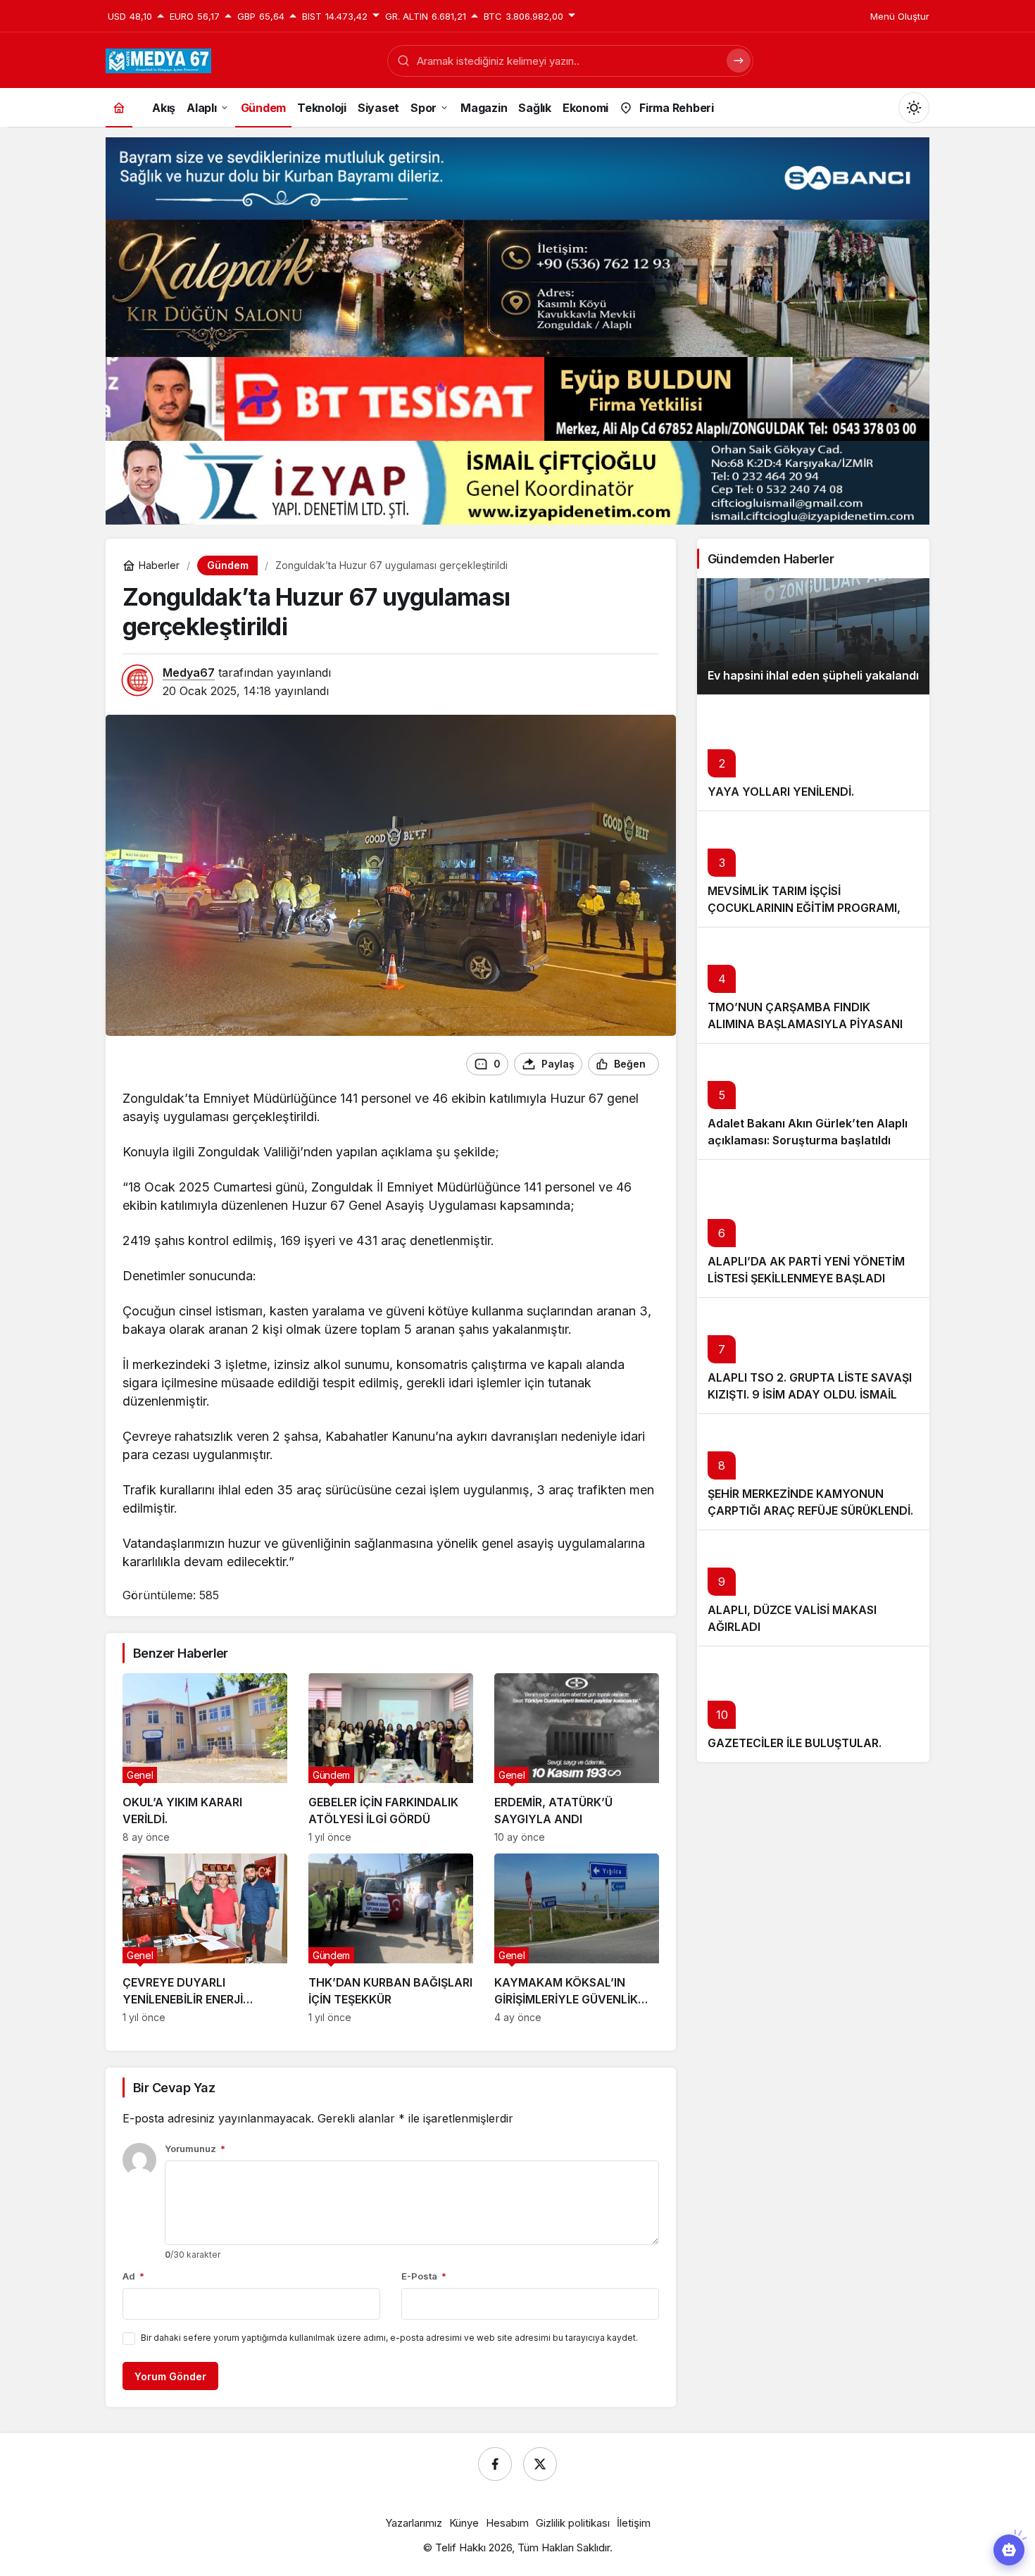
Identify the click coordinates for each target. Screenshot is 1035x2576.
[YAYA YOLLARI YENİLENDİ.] (813, 752)
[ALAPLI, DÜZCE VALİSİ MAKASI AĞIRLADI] (813, 1588)
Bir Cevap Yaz (174, 2088)
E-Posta (424, 2276)
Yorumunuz (195, 2149)
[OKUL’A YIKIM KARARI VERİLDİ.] (205, 1758)
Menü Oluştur (900, 16)
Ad (133, 2276)
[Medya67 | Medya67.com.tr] (158, 59)
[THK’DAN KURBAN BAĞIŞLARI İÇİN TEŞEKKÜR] (391, 1938)
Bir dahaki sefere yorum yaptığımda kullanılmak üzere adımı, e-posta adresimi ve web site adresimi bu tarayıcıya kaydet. (389, 2338)
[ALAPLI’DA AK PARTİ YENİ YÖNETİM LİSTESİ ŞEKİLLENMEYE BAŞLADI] (813, 1228)
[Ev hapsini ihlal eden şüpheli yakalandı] (813, 636)
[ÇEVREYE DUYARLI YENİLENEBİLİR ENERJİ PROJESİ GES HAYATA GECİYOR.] (205, 1938)
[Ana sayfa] (119, 107)
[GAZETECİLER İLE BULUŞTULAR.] (813, 1704)
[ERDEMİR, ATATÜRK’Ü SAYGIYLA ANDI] (577, 1758)
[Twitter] (540, 2464)
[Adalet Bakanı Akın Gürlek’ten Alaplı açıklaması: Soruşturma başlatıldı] (813, 1101)
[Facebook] (495, 2464)
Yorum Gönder (170, 2376)
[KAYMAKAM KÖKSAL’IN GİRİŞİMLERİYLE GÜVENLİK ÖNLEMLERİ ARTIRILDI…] (577, 1938)
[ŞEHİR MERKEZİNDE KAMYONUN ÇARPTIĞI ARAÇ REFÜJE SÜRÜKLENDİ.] (813, 1471)
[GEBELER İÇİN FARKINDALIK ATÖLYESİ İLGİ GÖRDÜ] (391, 1758)
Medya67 (189, 673)
